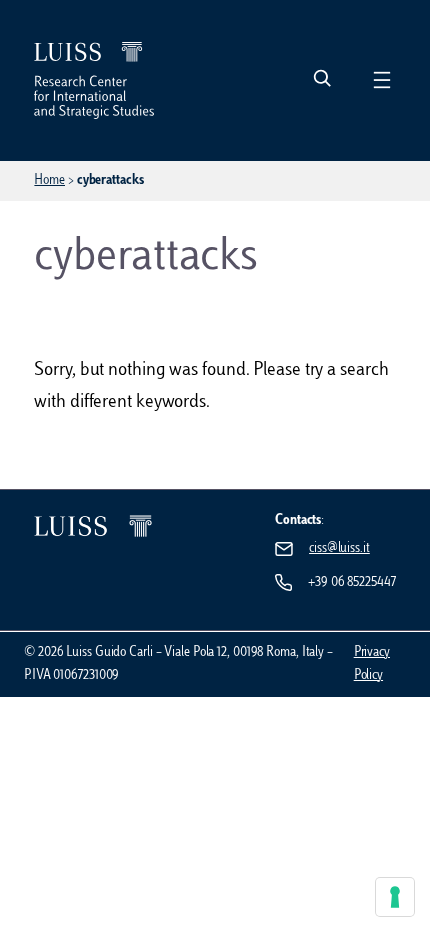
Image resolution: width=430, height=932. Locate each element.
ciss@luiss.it (339, 548)
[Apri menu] (382, 80)
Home (49, 180)
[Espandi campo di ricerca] (322, 80)
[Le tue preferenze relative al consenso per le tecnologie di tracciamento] (395, 897)
